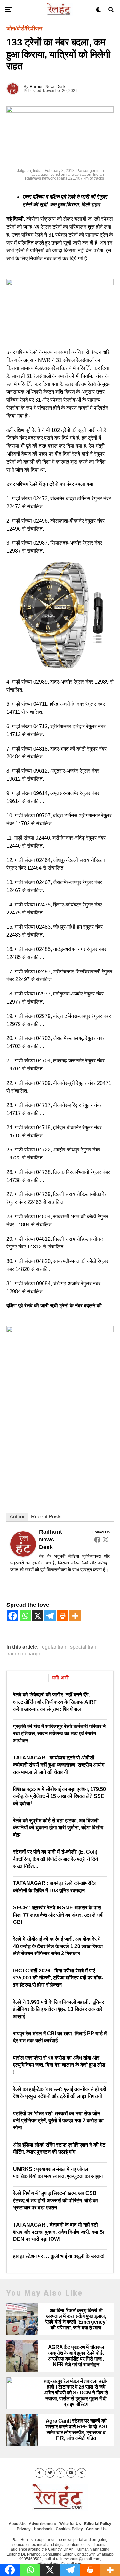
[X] (38, 1616)
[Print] (63, 1616)
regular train (54, 1647)
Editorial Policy (98, 2524)
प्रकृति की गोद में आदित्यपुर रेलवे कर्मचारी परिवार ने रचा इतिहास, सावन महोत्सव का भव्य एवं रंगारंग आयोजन (59, 1734)
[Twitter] (106, 1540)
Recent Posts (46, 1517)
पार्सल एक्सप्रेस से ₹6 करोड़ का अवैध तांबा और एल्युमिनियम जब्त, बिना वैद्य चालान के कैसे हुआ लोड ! (59, 2065)
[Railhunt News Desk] (23, 1555)
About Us (17, 2524)
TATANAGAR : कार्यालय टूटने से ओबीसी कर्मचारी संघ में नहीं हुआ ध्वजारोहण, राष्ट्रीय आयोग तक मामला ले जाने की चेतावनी (59, 1765)
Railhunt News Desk (48, 87)
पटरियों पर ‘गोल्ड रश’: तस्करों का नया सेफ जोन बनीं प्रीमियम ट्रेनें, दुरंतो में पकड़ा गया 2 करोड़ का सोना (58, 2121)
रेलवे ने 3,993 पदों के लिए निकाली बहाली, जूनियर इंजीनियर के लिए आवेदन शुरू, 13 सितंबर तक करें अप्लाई (59, 2009)
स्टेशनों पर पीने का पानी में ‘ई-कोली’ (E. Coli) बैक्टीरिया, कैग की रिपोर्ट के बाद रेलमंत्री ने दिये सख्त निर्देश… (56, 1859)
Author (17, 1517)
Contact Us (96, 2529)
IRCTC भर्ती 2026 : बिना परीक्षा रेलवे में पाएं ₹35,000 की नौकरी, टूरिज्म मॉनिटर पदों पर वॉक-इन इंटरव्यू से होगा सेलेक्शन (58, 1978)
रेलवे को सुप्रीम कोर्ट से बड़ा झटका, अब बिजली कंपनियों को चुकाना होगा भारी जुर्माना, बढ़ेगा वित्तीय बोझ (58, 1828)
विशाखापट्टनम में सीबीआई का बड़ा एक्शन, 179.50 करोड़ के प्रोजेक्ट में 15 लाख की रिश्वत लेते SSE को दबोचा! (60, 1796)
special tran (83, 1647)
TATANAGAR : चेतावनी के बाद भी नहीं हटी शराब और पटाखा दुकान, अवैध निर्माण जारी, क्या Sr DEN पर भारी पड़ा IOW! (59, 2232)
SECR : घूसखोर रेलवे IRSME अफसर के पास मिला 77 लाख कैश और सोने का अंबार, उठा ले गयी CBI (58, 1915)
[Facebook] (97, 1540)
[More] (75, 1616)
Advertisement (42, 2524)
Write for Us (70, 2524)
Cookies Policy (69, 2529)
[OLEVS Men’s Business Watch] (60, 667)
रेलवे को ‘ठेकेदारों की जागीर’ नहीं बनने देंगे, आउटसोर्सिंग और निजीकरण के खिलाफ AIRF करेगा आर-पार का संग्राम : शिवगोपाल (55, 1702)
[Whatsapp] (25, 1616)
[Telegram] (50, 1616)
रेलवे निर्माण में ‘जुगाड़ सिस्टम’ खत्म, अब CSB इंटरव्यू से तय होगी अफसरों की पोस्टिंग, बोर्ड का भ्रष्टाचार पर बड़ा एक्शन (56, 2200)
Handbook (43, 2529)
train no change (24, 1654)
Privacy (24, 2529)
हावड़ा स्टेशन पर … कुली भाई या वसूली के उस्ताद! (59, 2256)
